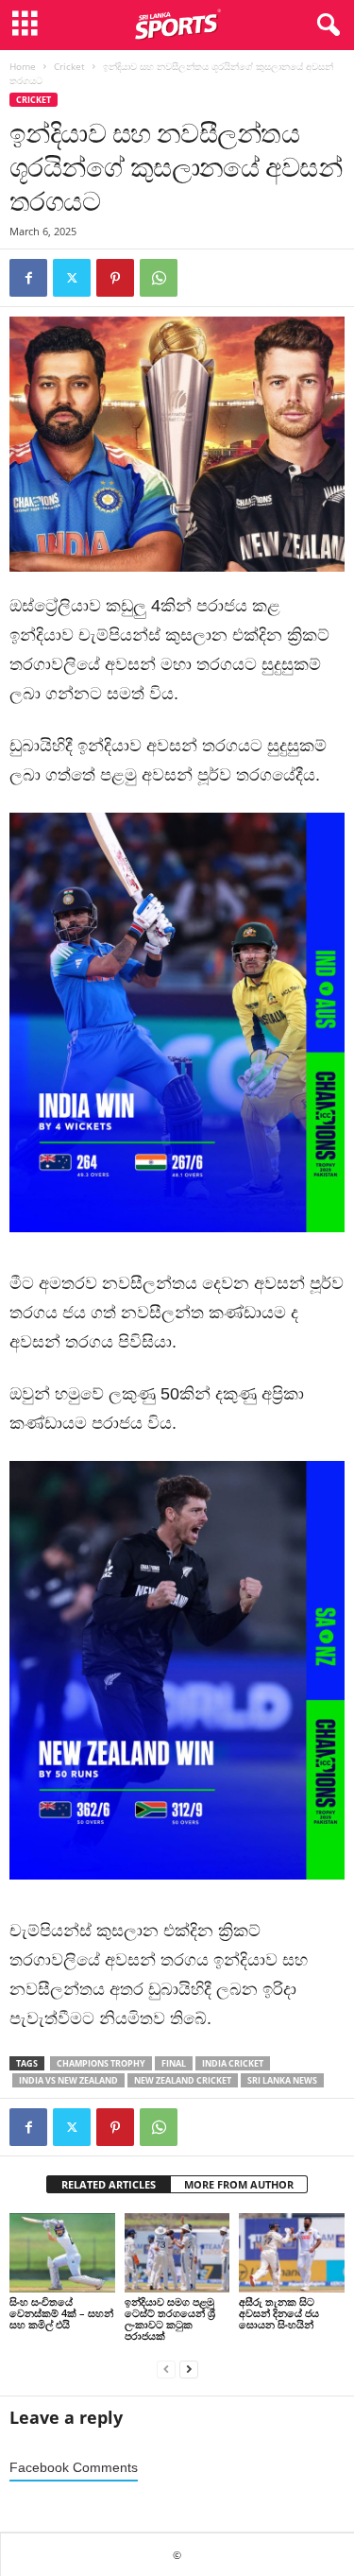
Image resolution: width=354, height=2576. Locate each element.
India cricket (233, 2063)
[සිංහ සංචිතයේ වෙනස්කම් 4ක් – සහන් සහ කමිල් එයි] (62, 2252)
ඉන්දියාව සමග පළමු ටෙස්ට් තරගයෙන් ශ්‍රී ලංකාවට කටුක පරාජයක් (170, 2318)
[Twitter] (72, 278)
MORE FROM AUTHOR (239, 2184)
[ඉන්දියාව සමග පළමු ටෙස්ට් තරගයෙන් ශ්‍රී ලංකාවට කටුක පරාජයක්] (177, 2252)
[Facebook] (28, 278)
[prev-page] (166, 2368)
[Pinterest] (115, 278)
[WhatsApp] (159, 278)
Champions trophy (101, 2063)
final (174, 2063)
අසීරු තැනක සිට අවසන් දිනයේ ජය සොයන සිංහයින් (279, 2313)
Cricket (69, 66)
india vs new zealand (68, 2080)
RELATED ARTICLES (109, 2184)
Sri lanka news (282, 2080)
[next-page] (189, 2368)
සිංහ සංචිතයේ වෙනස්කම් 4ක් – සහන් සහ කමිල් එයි (61, 2313)
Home (23, 66)
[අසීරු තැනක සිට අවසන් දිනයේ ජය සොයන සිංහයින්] (292, 2252)
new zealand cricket (183, 2080)
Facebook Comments (74, 2468)
